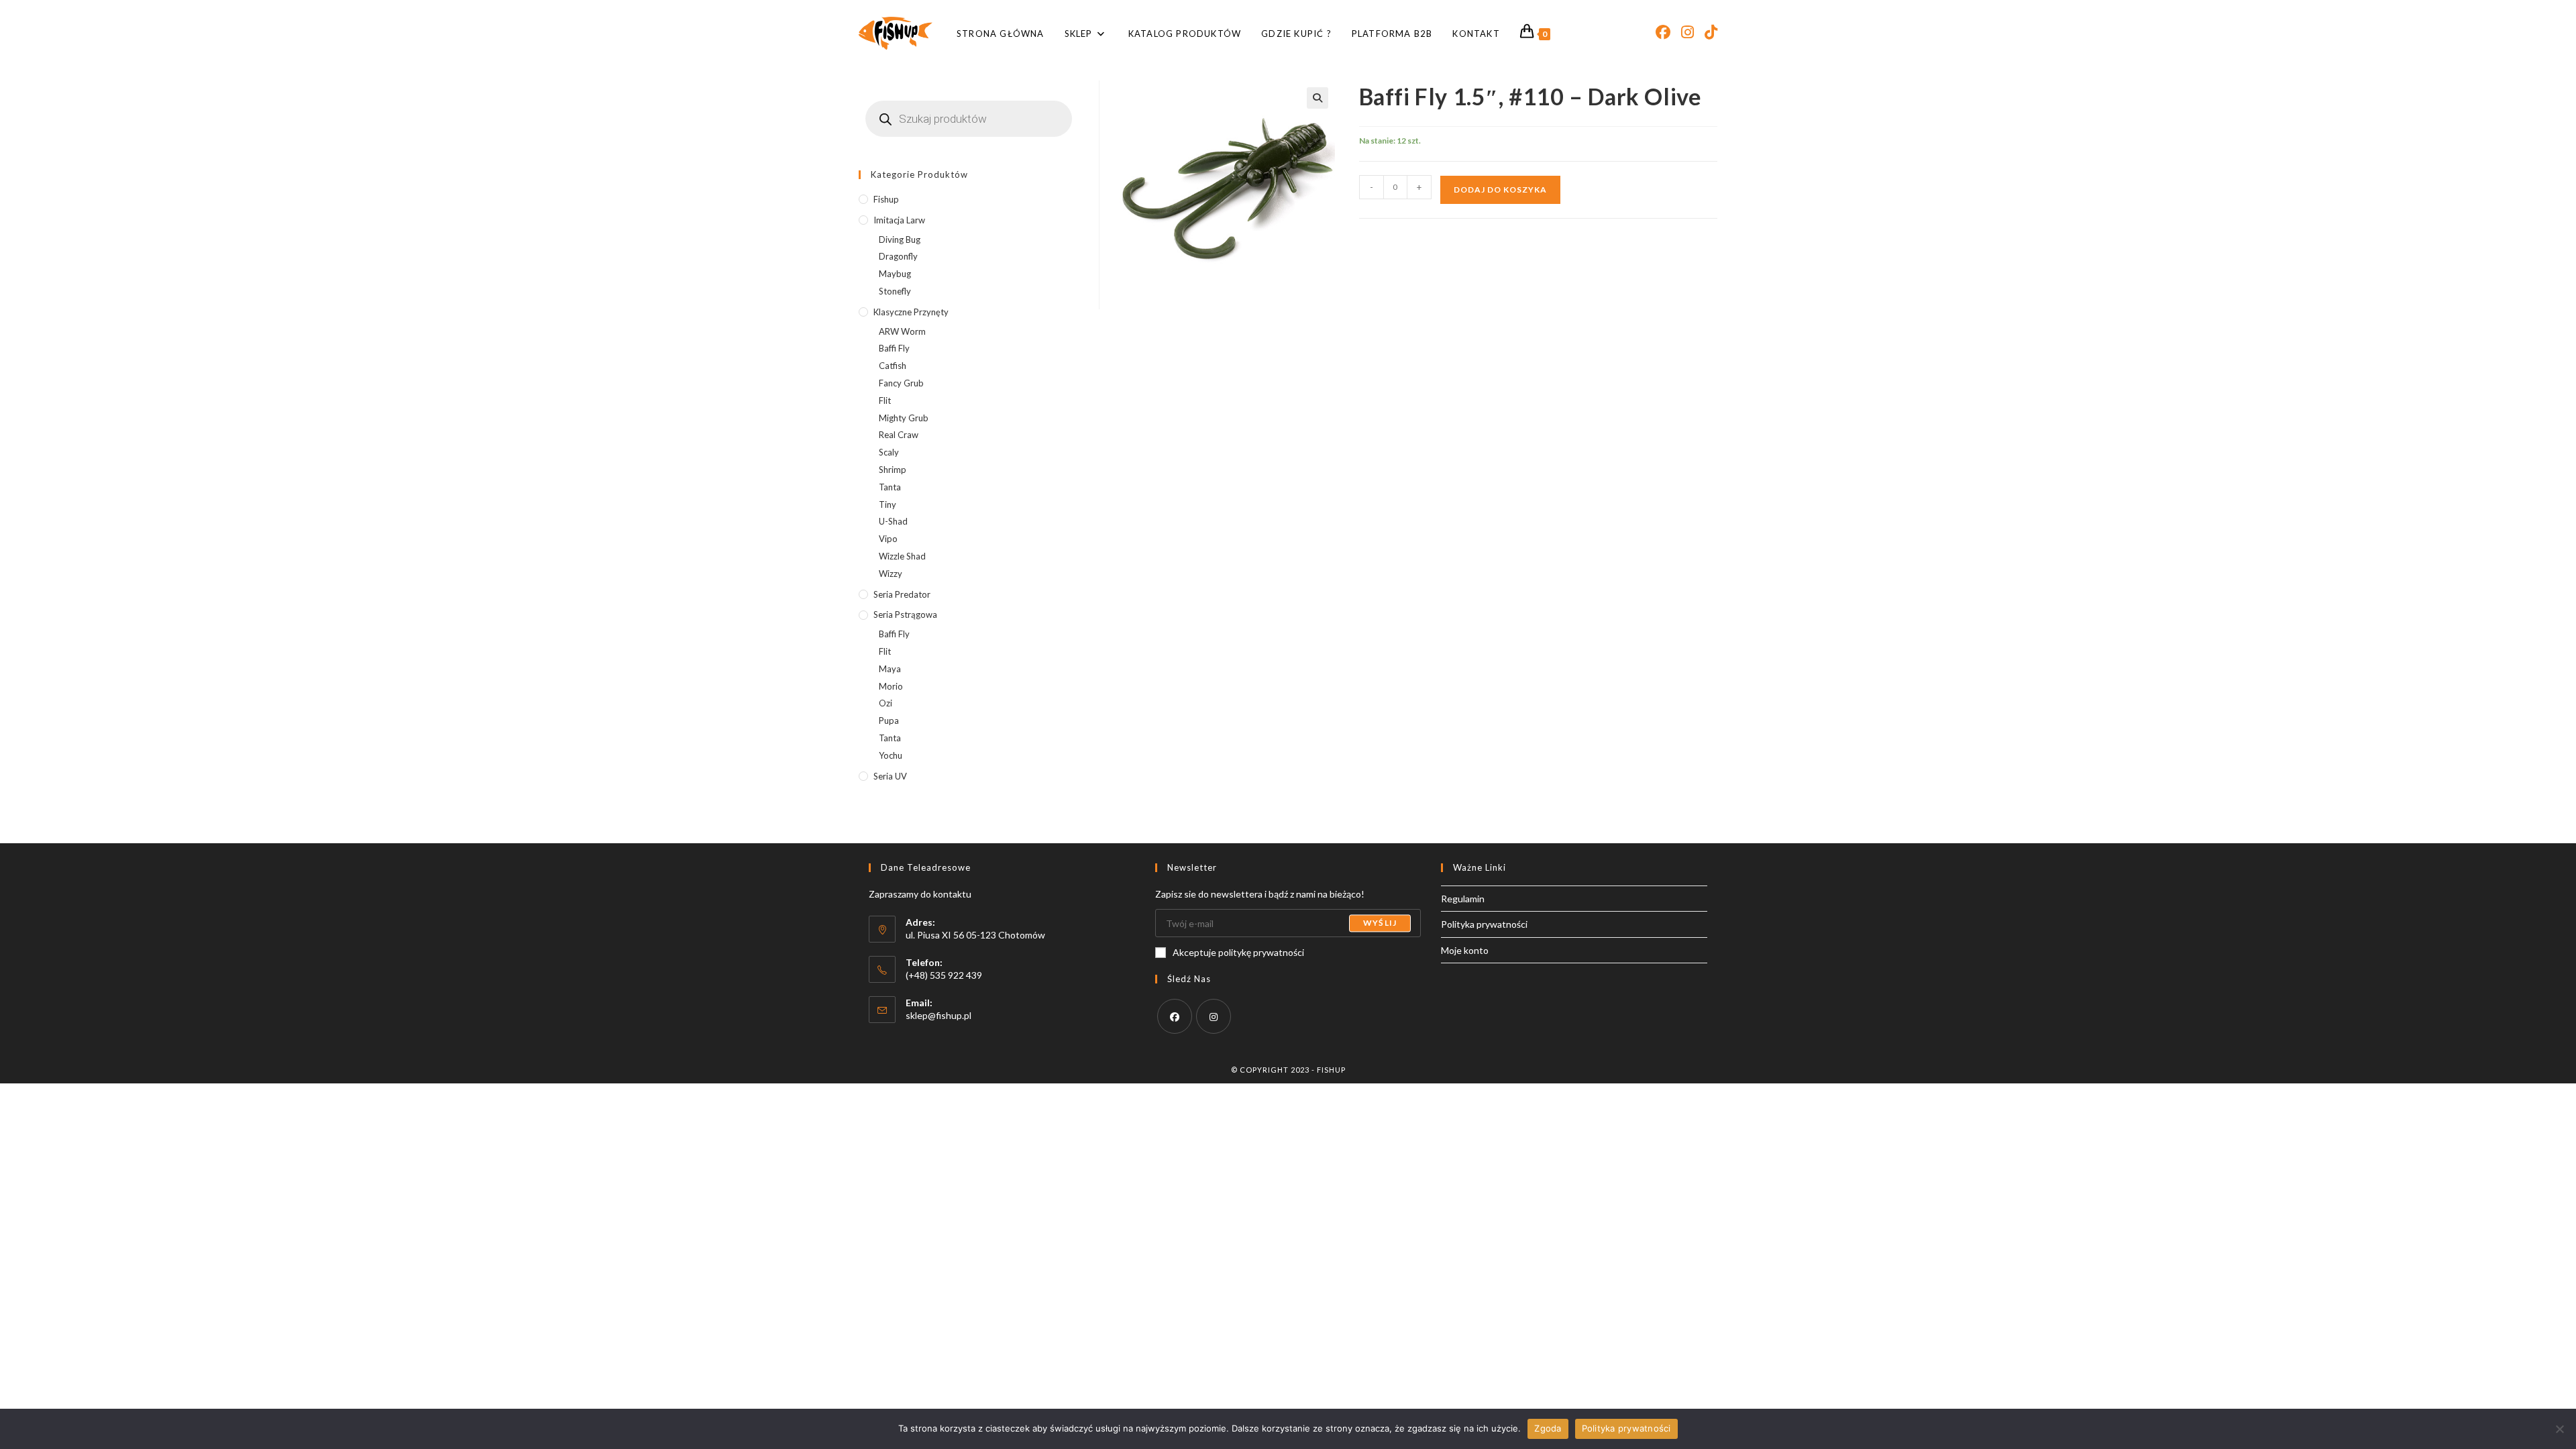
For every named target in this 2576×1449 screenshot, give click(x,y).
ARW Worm (902, 331)
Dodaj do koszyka (1500, 190)
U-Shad (893, 521)
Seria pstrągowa (905, 614)
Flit (885, 400)
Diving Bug (900, 239)
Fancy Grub (901, 383)
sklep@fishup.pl (938, 1015)
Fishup (886, 199)
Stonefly (895, 291)
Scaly (889, 452)
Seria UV (890, 776)
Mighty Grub (904, 418)
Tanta (890, 487)
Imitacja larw (899, 220)
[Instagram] (1687, 32)
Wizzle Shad (902, 556)
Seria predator (902, 594)
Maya (890, 669)
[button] (1318, 98)
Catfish (893, 366)
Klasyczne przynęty (911, 312)
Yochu (891, 755)
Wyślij (1380, 923)
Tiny (888, 504)
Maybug (895, 274)
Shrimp (893, 470)
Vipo (888, 539)
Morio (891, 686)
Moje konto (1465, 950)
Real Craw (899, 435)
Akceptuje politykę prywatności (1238, 952)
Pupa (889, 720)
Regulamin (1463, 899)
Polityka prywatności (1484, 924)
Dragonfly (898, 256)
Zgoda (1548, 1428)
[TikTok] (1711, 32)
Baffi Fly (894, 348)
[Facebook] (1663, 32)
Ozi (885, 703)
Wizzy (891, 574)
